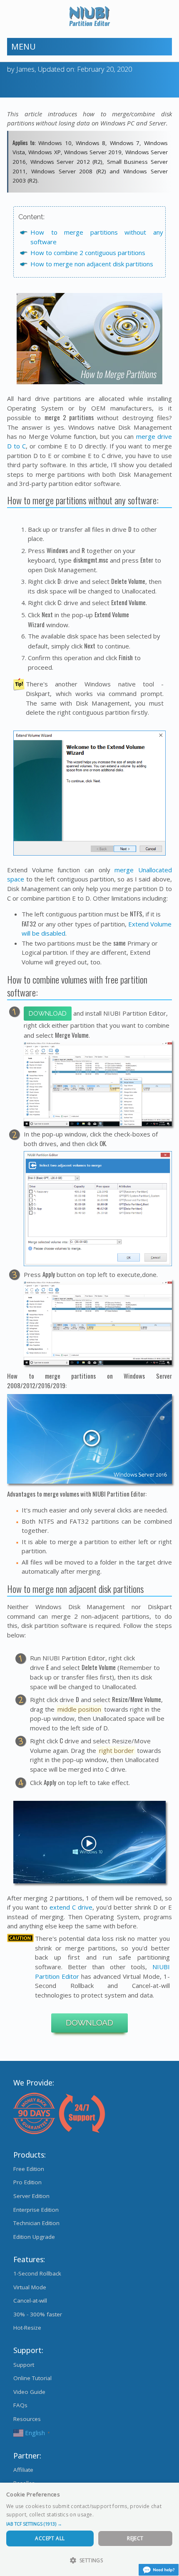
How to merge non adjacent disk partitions (92, 264)
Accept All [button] (50, 2538)
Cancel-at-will (30, 2301)
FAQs (20, 2405)
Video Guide (29, 2392)
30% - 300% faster (38, 2314)
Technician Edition (36, 2223)
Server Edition (31, 2196)
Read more (109, 2515)
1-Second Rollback (37, 2273)
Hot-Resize (27, 2328)
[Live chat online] (159, 2570)
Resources (27, 2419)
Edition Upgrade (34, 2237)
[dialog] (89, 2529)
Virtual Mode (30, 2287)
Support (24, 2365)
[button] (89, 2524)
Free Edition (29, 2169)
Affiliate (23, 2470)
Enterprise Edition (36, 2210)
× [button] (170, 2492)
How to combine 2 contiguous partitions (88, 253)
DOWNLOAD (89, 2023)
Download (48, 1014)
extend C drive (71, 1907)
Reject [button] (135, 2538)
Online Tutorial (32, 2378)
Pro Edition (27, 2182)
